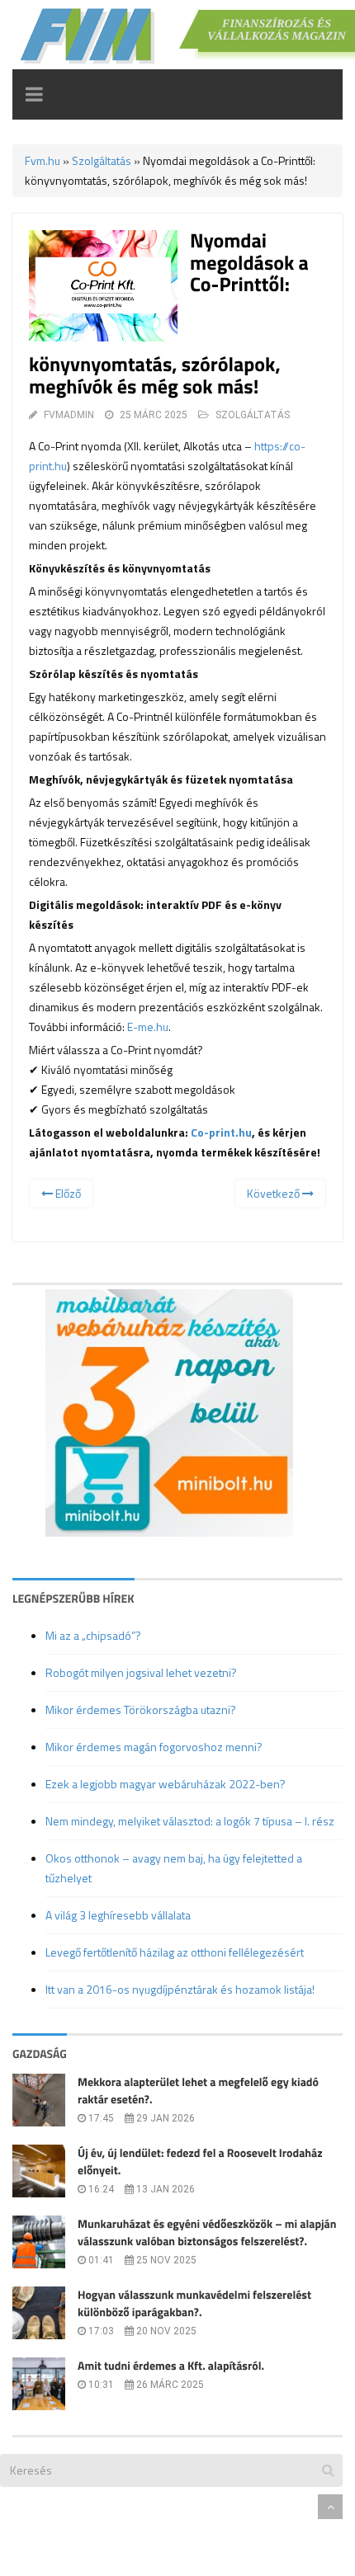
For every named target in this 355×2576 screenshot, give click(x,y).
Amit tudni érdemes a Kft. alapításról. (171, 2366)
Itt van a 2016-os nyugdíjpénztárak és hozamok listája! (180, 1989)
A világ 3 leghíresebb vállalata (118, 1915)
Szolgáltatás (102, 160)
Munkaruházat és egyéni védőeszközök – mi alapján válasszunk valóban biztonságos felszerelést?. (207, 2233)
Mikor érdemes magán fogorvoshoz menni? (154, 1747)
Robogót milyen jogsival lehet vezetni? (141, 1672)
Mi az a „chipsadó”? (93, 1635)
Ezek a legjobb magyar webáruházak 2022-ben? (166, 1784)
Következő (275, 1193)
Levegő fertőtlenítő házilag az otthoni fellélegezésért (175, 1952)
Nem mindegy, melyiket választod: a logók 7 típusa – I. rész (190, 1821)
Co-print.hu (221, 1132)
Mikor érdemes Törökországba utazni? (141, 1709)
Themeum (103, 2506)
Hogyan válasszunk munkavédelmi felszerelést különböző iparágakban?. (194, 2304)
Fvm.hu (43, 160)
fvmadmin (69, 415)
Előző (67, 1193)
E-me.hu (148, 1027)
